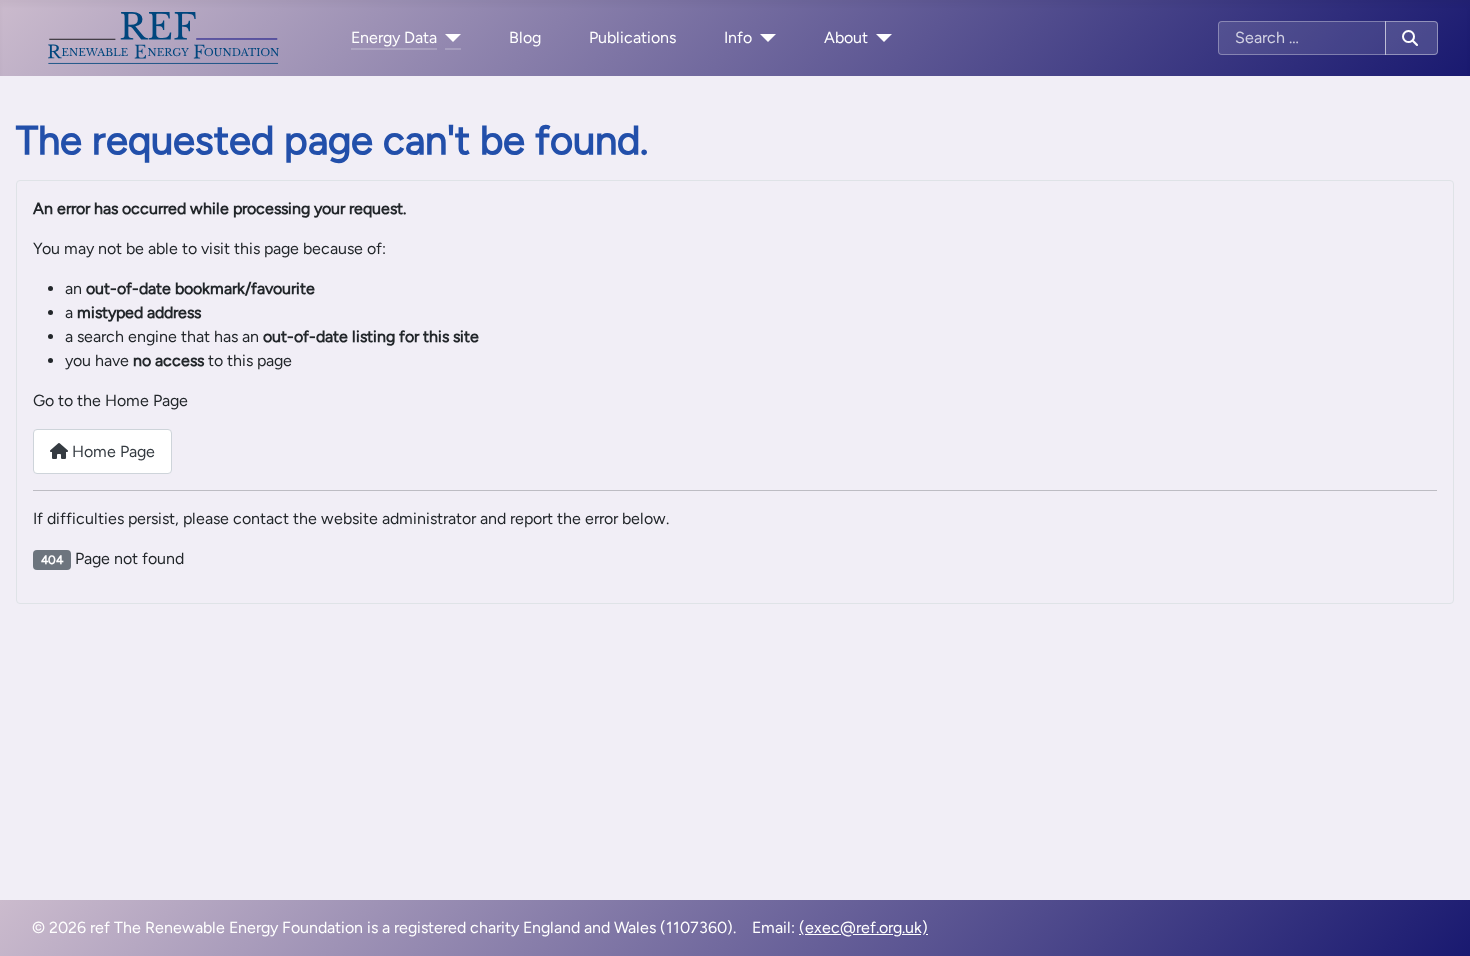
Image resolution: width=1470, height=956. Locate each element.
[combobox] (1302, 38)
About (846, 37)
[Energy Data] (449, 38)
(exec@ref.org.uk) (863, 927)
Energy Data (394, 37)
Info (738, 37)
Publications (632, 37)
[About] (880, 38)
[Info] (764, 38)
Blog (525, 37)
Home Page (111, 451)
